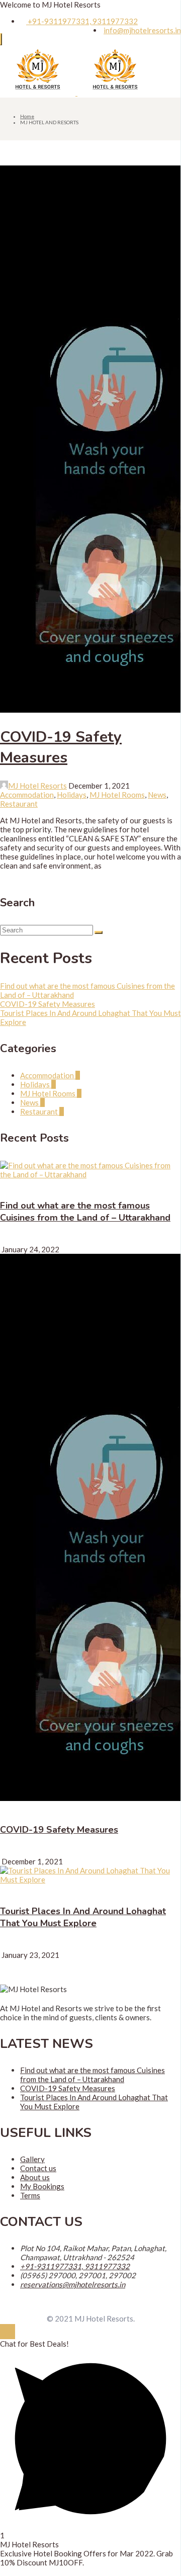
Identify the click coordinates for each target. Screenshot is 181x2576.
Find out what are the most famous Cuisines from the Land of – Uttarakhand (85, 1212)
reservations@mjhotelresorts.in (73, 2284)
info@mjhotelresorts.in (142, 30)
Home (27, 116)
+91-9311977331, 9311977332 (82, 21)
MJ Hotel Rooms (117, 795)
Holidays (72, 795)
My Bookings (42, 2186)
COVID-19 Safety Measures (61, 747)
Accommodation (27, 795)
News (157, 795)
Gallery (32, 2159)
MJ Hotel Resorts (37, 786)
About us (35, 2177)
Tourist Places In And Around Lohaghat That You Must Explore (83, 1917)
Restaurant (19, 804)
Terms (30, 2195)
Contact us (38, 2168)
